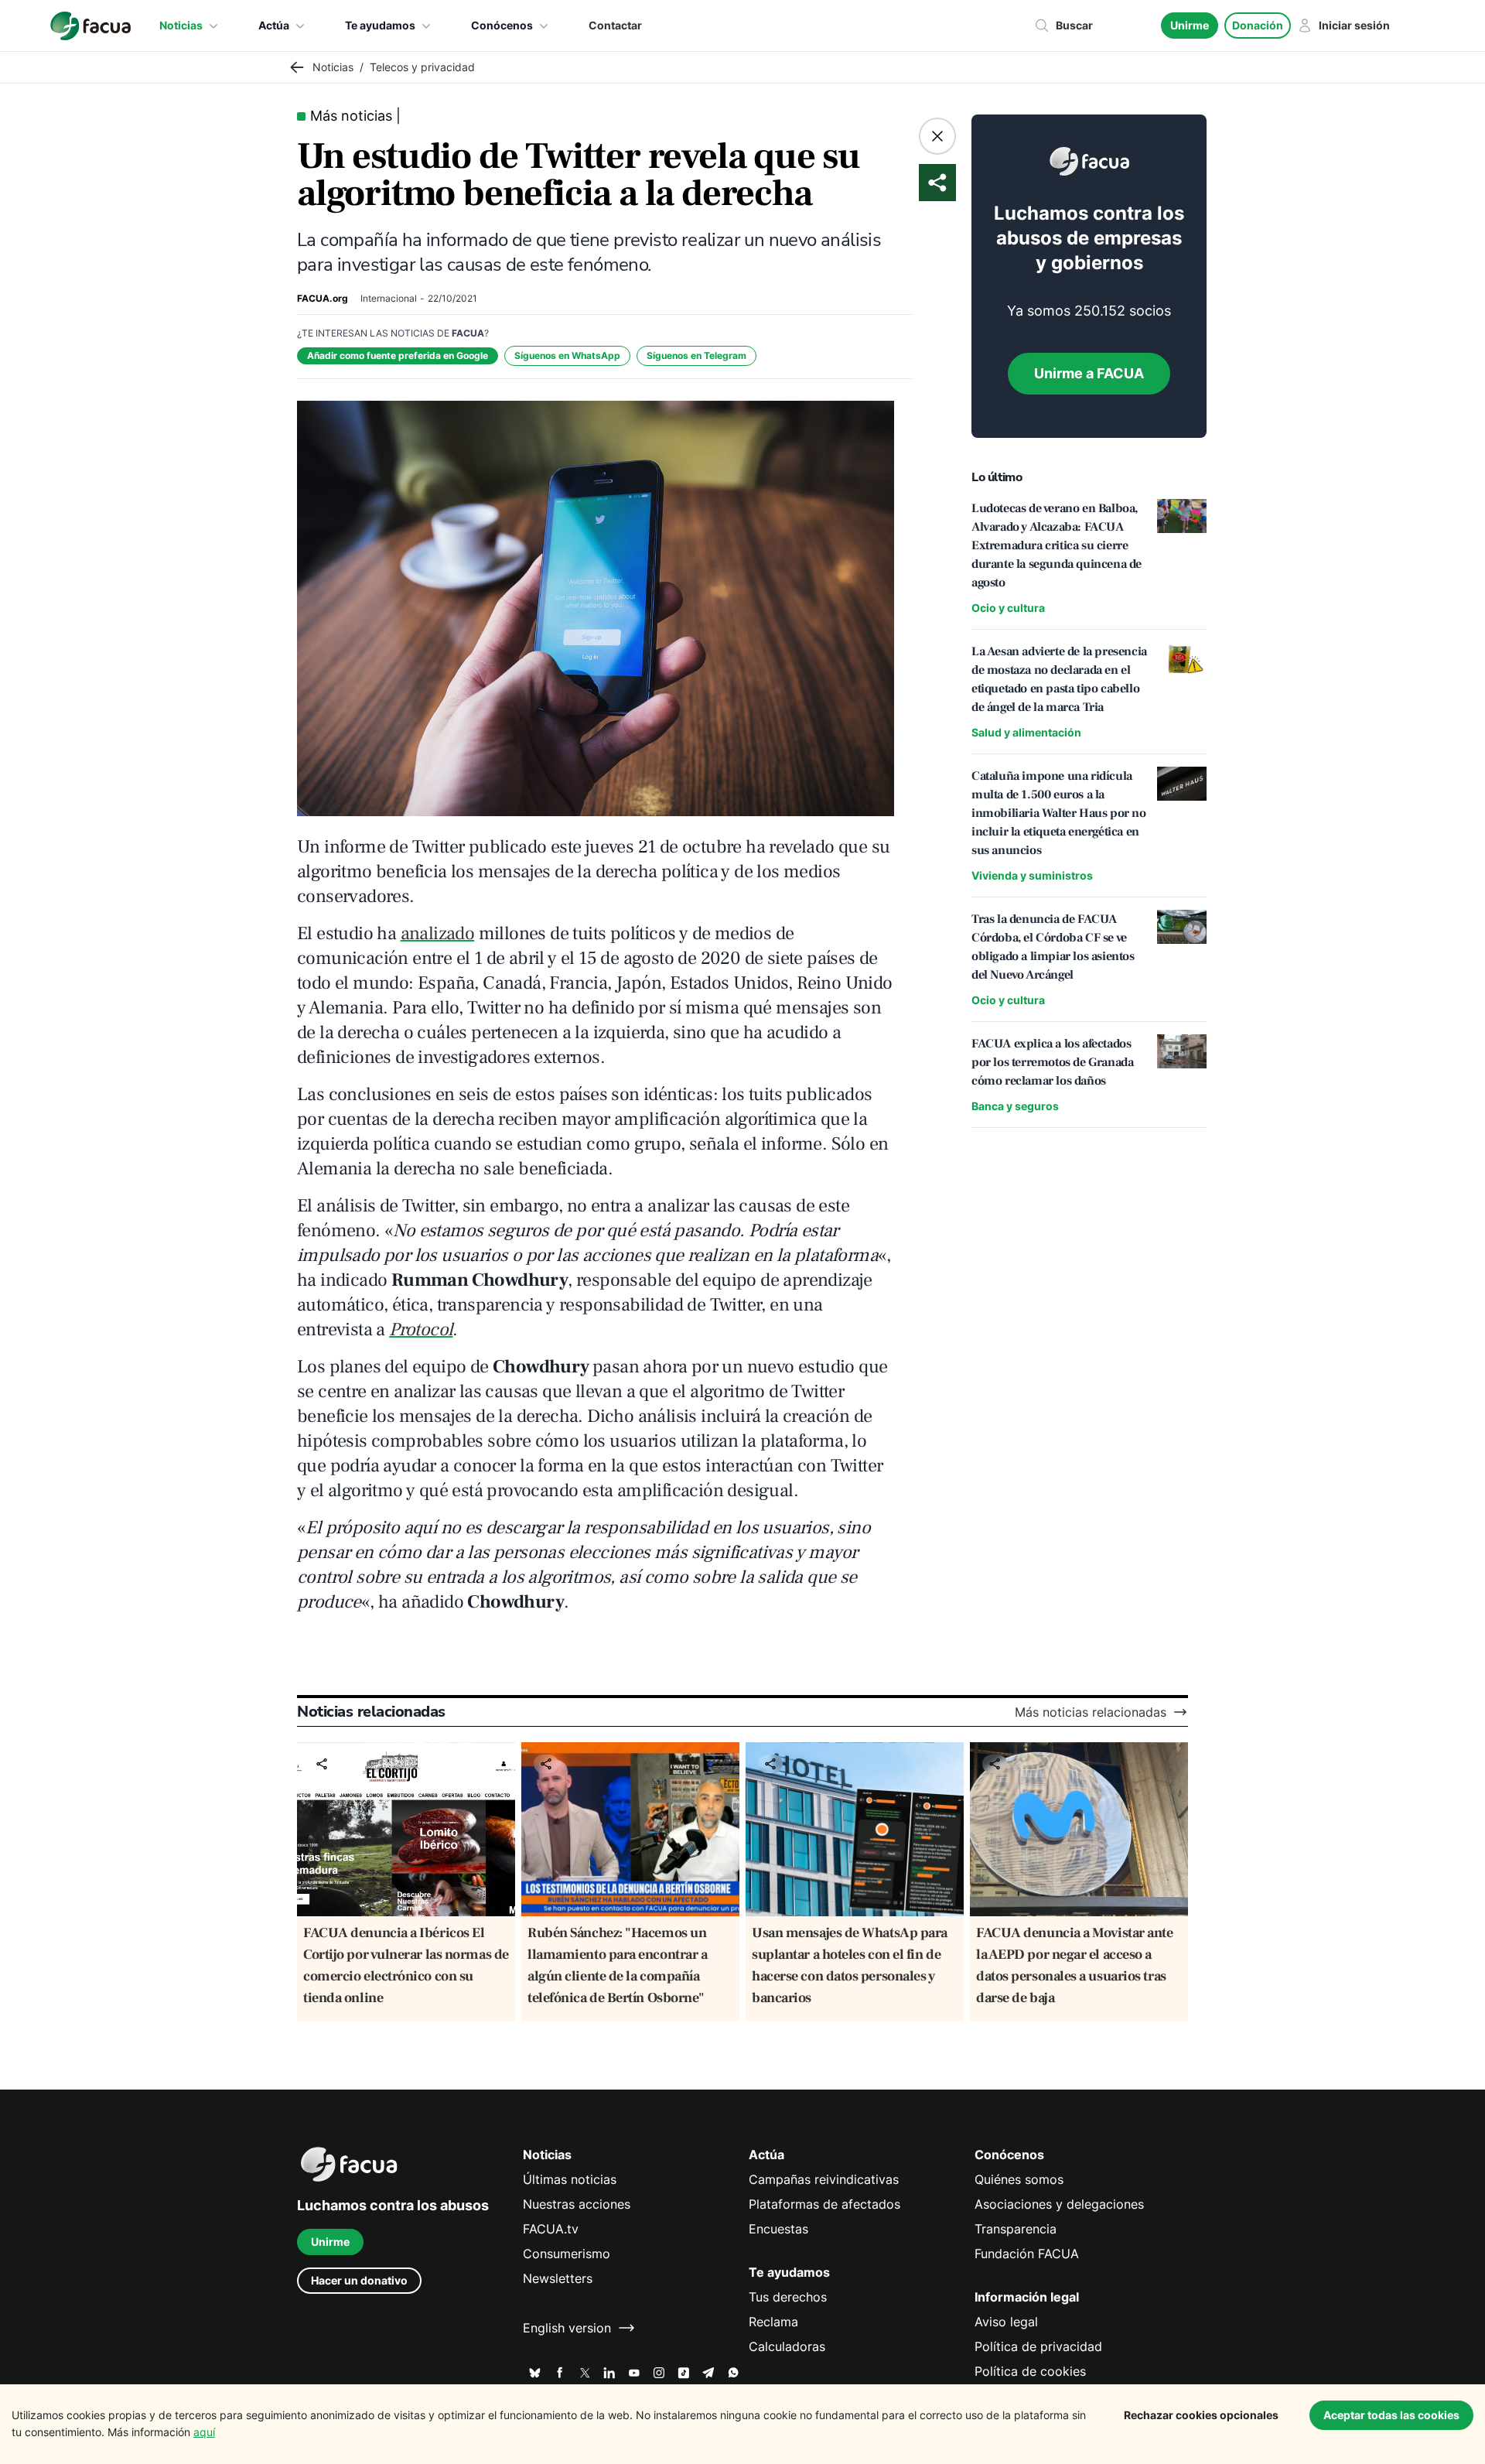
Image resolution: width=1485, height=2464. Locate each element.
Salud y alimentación (1026, 732)
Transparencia (1016, 2229)
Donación (1258, 25)
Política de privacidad (1038, 2346)
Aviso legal (1006, 2322)
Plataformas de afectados (824, 2204)
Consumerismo (567, 2254)
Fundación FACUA (1027, 2254)
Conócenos (502, 25)
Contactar (615, 25)
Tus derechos (788, 2297)
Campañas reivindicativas (824, 2179)
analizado (438, 933)
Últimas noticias (570, 2179)
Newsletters (558, 2278)
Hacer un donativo (359, 2280)
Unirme (1190, 25)
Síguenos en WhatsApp (567, 355)
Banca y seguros (1015, 1106)
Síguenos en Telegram (696, 355)
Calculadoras (787, 2346)
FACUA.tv (551, 2229)
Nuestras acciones (577, 2204)
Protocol (421, 1329)
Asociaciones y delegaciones (1059, 2204)
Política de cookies (1030, 2371)
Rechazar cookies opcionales (1201, 2415)
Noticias (181, 25)
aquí (204, 2432)
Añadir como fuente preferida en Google (398, 355)
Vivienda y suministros (1032, 875)
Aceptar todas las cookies (1391, 2415)
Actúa (274, 25)
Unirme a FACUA (1089, 373)
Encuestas (778, 2229)
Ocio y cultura (1008, 608)
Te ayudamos (380, 25)
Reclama (773, 2322)
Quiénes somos (1019, 2179)
